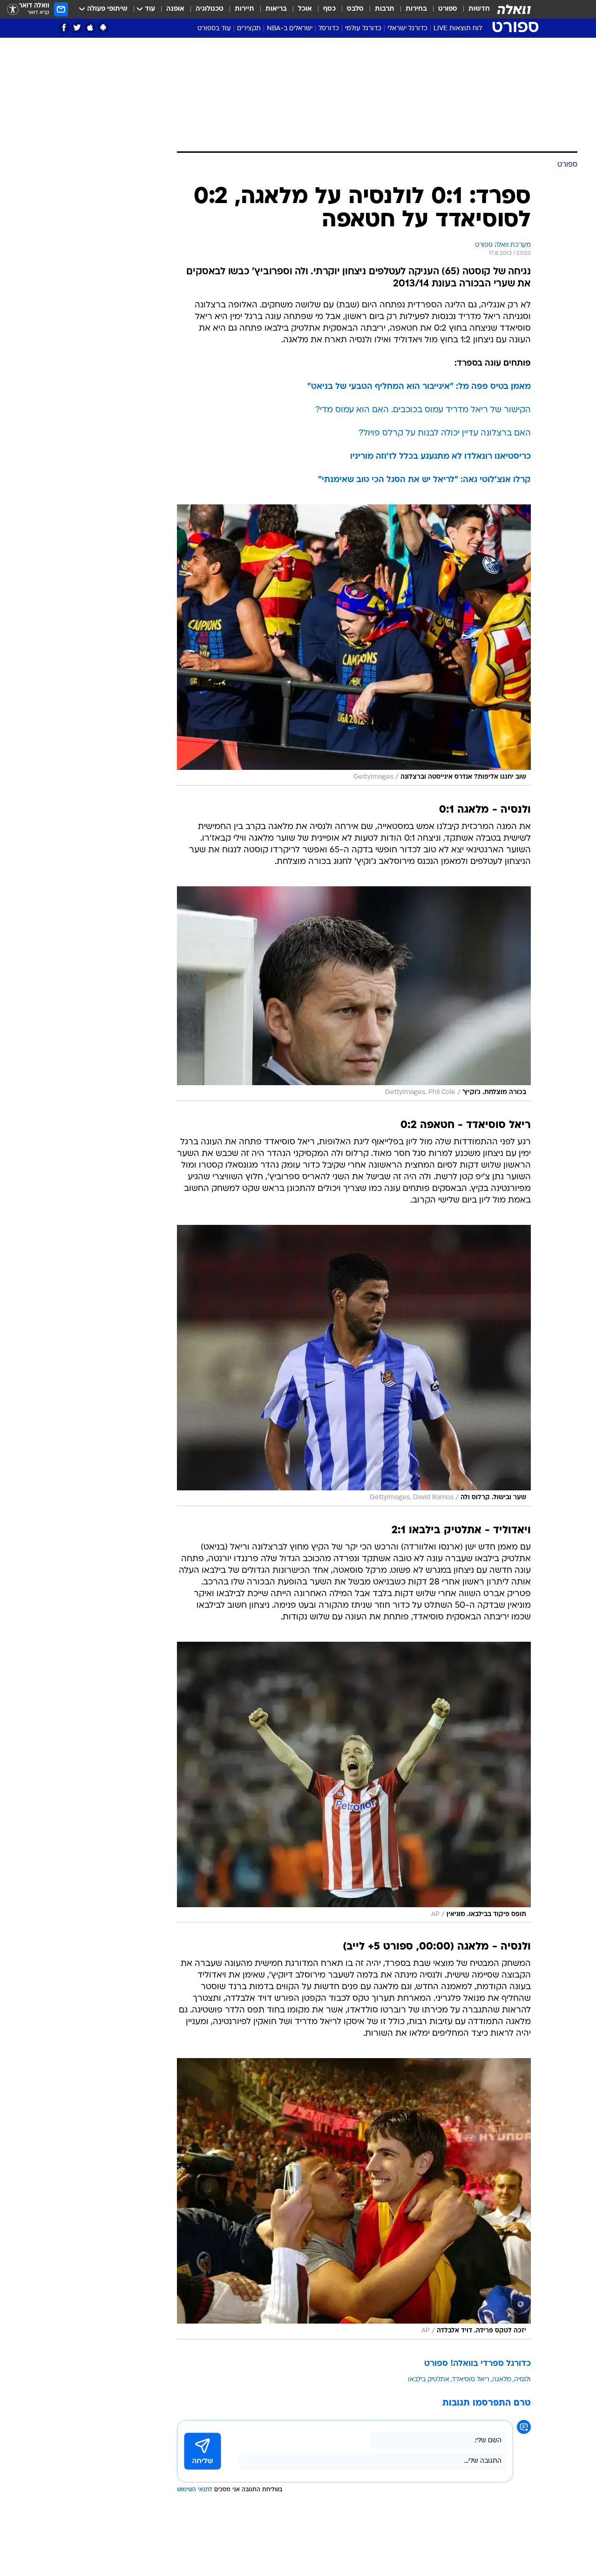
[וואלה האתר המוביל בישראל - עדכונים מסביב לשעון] (514, 9)
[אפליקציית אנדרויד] (103, 28)
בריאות (276, 9)
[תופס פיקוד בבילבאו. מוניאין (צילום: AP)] (354, 1782)
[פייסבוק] (64, 28)
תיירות (244, 9)
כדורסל (329, 29)
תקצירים (249, 29)
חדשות (479, 9)
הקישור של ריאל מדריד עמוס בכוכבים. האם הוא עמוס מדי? (423, 410)
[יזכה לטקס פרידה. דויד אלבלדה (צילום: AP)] (354, 2199)
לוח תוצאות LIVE (458, 29)
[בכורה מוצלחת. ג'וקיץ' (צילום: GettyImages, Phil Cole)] (354, 994)
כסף (329, 9)
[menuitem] (474, 9)
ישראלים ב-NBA (290, 29)
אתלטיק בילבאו (429, 2380)
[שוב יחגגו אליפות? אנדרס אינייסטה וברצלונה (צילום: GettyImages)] (354, 645)
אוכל (305, 9)
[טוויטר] (77, 28)
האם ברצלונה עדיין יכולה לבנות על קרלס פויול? (445, 433)
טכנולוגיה (210, 9)
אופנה (175, 9)
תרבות (385, 9)
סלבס (355, 9)
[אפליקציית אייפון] (90, 28)
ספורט (448, 9)
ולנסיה (522, 2380)
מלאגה (502, 2380)
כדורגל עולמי (363, 29)
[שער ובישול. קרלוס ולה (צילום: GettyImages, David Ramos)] (354, 1366)
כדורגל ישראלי (407, 29)
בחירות (416, 9)
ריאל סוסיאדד (471, 2380)
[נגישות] (13, 10)
